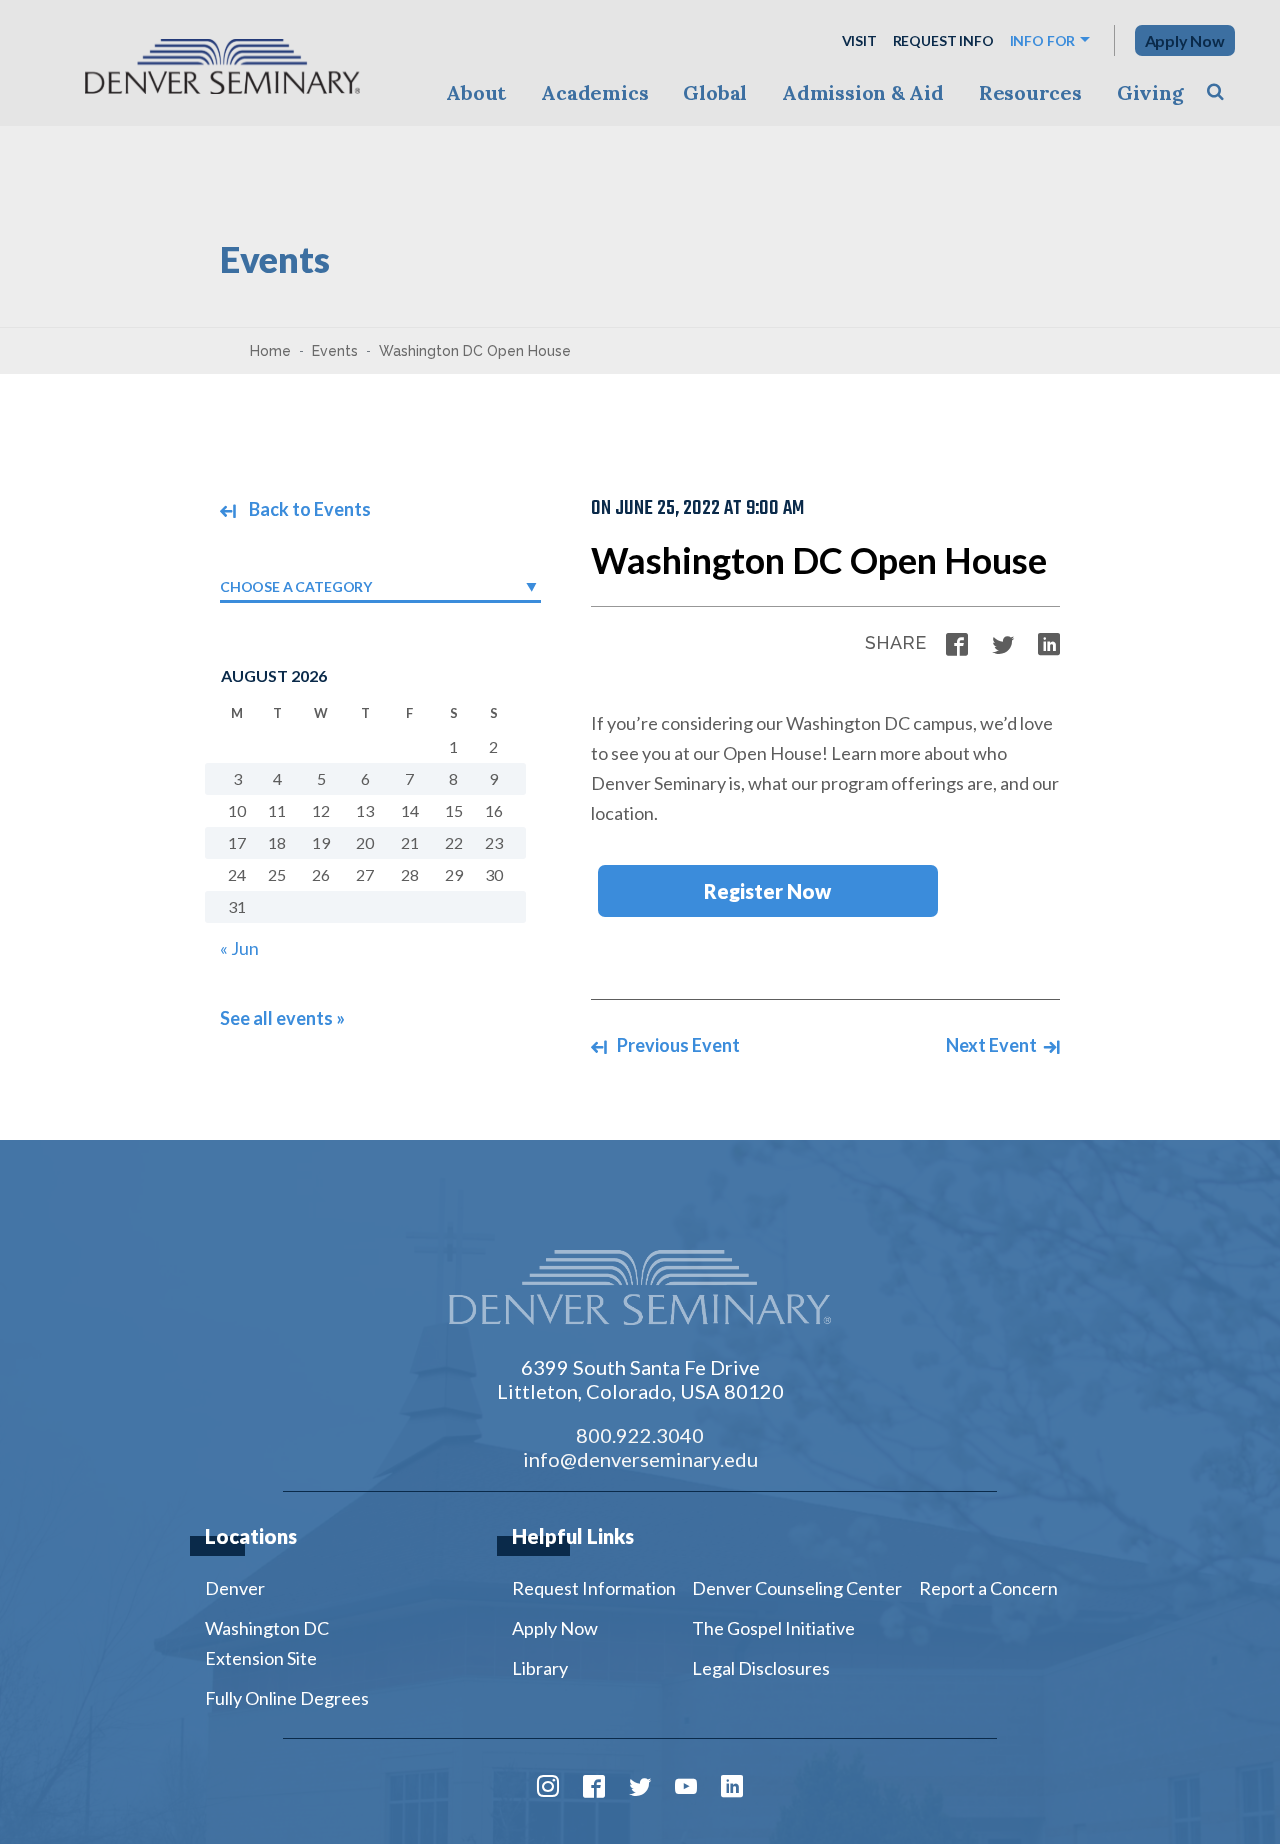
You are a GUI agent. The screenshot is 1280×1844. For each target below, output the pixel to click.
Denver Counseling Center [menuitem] (797, 1588)
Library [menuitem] (540, 1668)
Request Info (943, 40)
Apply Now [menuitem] (555, 1628)
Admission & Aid (862, 92)
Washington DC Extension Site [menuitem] (267, 1643)
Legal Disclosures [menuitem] (761, 1668)
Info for (1043, 40)
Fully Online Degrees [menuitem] (287, 1698)
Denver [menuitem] (235, 1588)
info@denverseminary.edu (640, 1459)
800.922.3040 (640, 1435)
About (476, 92)
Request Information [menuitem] (594, 1588)
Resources (1030, 92)
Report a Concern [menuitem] (988, 1588)
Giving (1150, 92)
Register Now (767, 891)
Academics (594, 92)
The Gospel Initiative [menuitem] (773, 1628)
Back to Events (308, 509)
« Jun (239, 948)
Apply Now (1185, 40)
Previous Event (677, 1045)
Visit (859, 40)
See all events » (282, 1018)
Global (715, 92)
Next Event (993, 1045)
